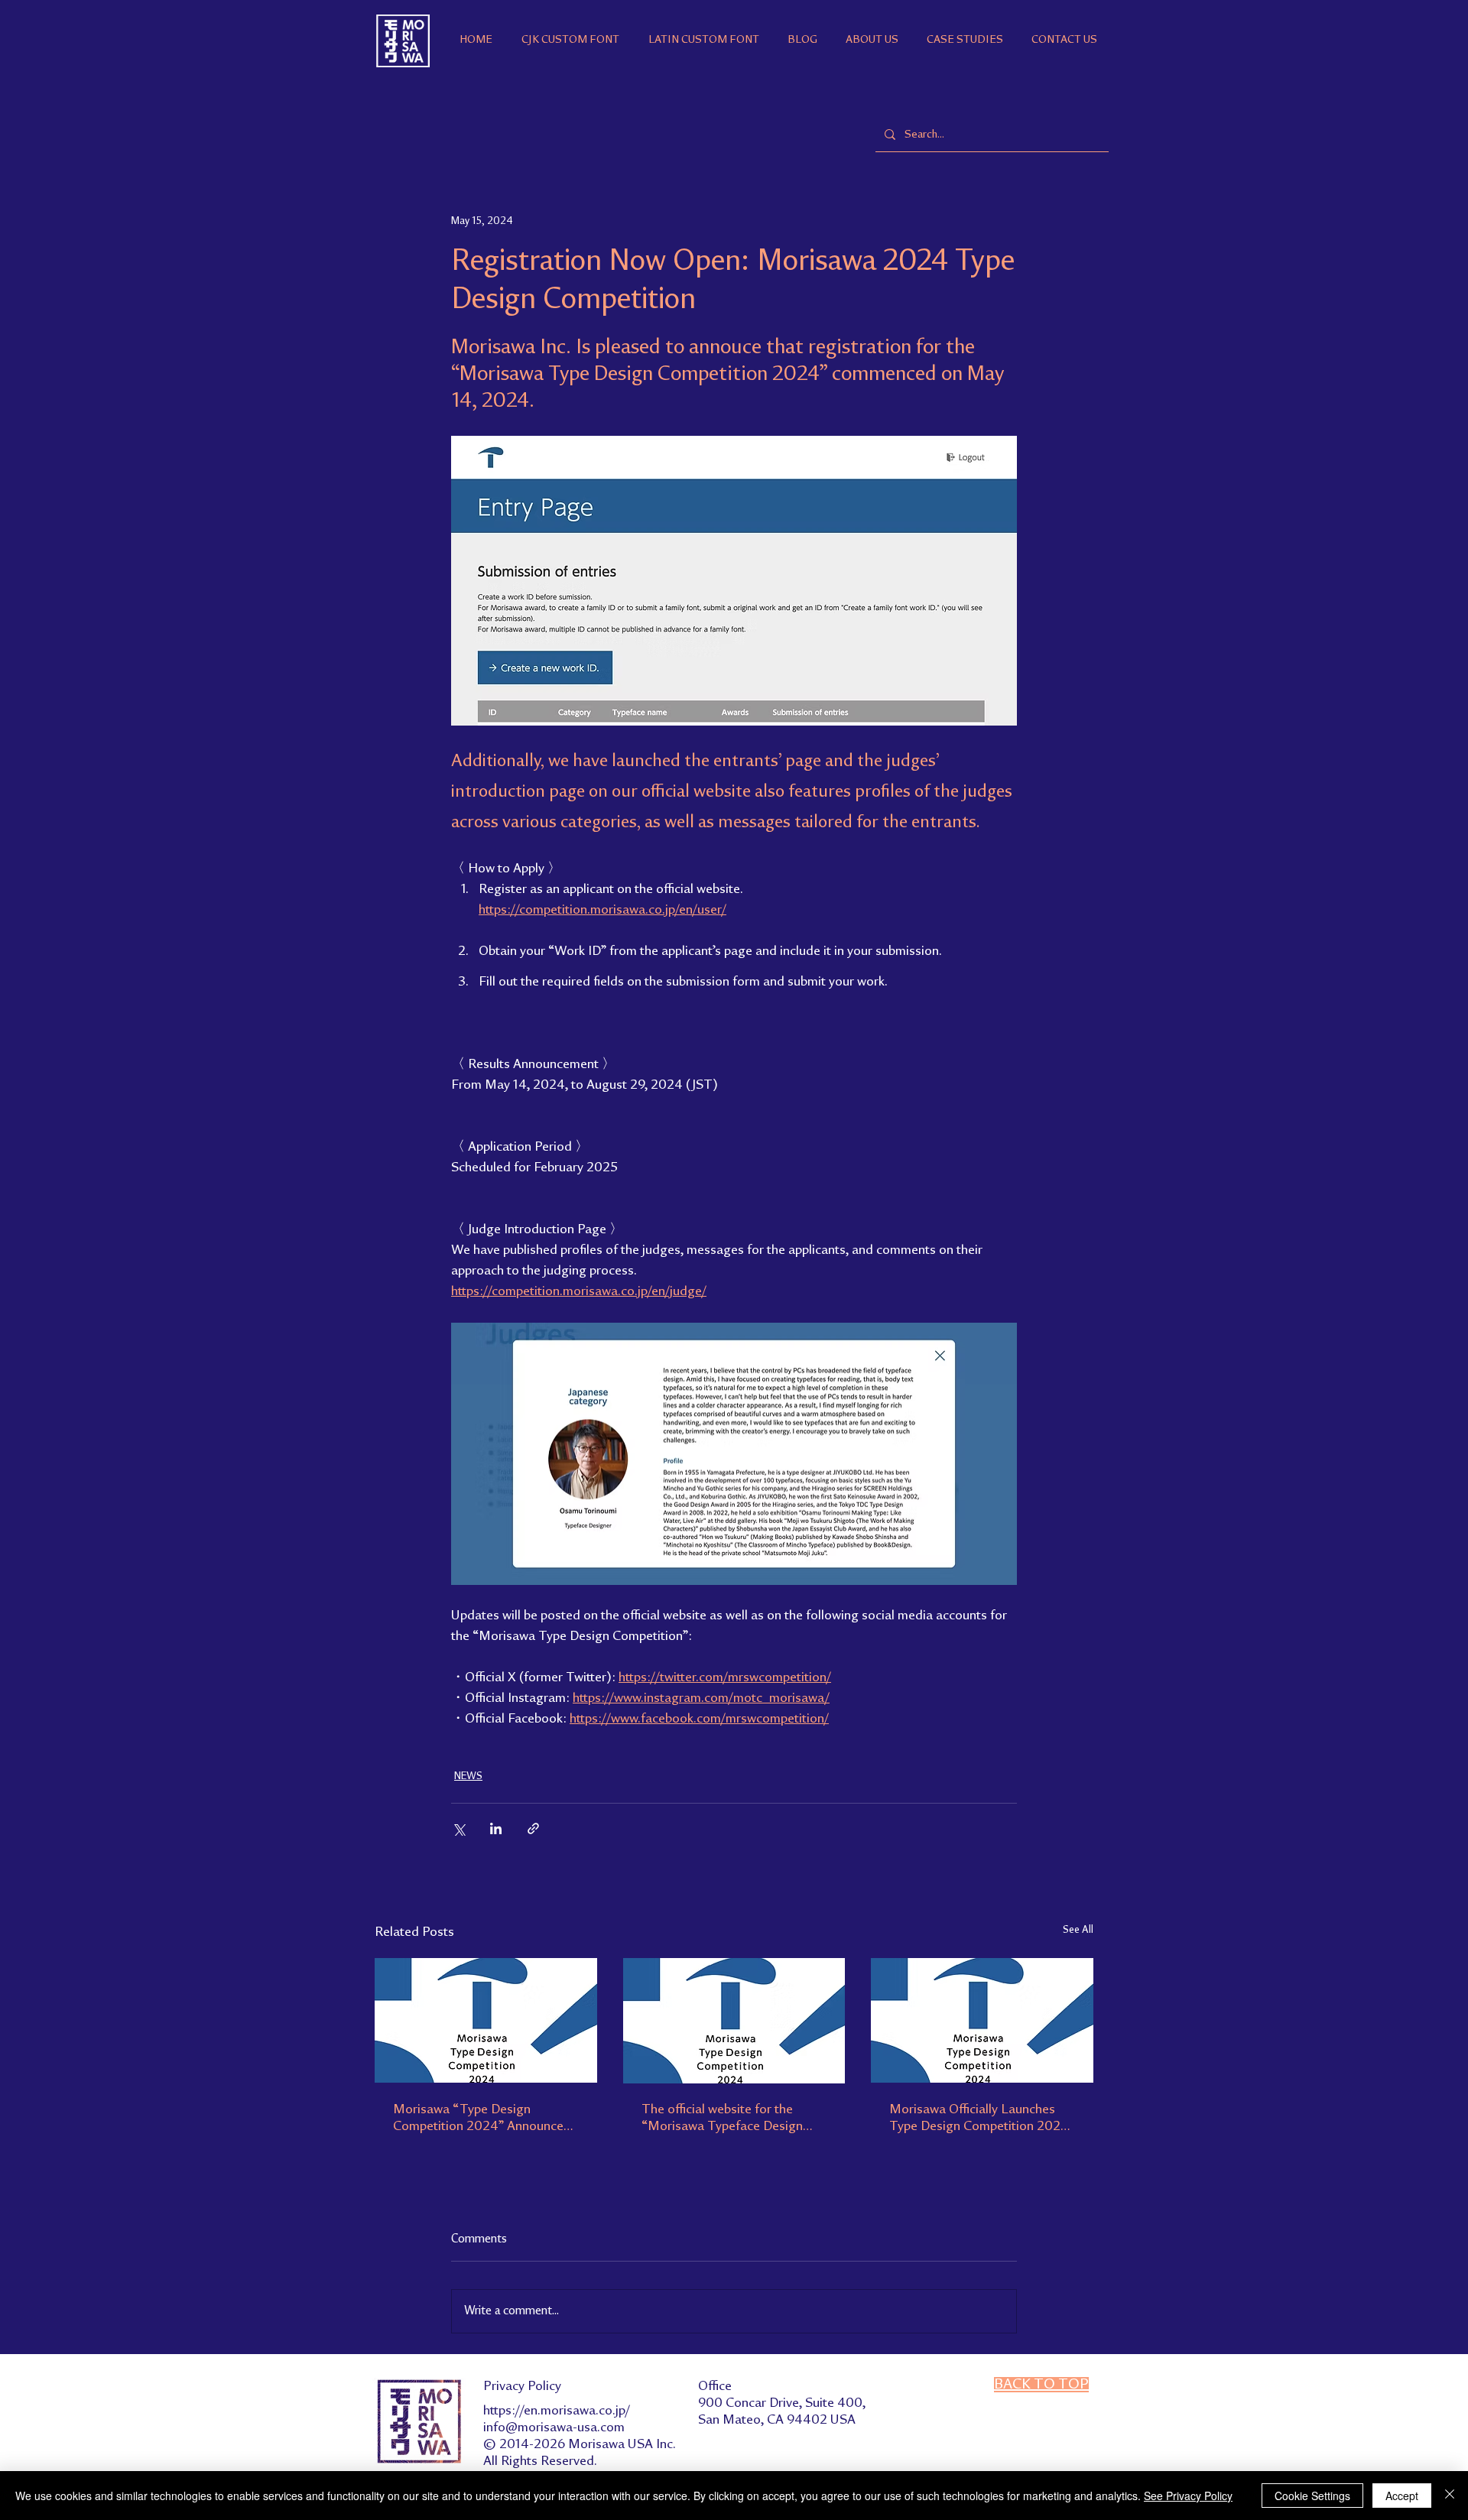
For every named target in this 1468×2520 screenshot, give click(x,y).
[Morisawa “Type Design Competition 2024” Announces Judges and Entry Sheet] (486, 2020)
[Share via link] (533, 1828)
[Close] (1450, 2496)
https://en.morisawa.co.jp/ (557, 2411)
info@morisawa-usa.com (554, 2427)
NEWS (468, 1776)
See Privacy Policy (1188, 2496)
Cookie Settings (1312, 2496)
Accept (1402, 2496)
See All (1078, 1930)
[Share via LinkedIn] (496, 1828)
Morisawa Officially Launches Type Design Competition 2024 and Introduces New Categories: (981, 2119)
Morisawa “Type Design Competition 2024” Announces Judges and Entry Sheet (481, 2119)
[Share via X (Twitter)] (458, 1828)
